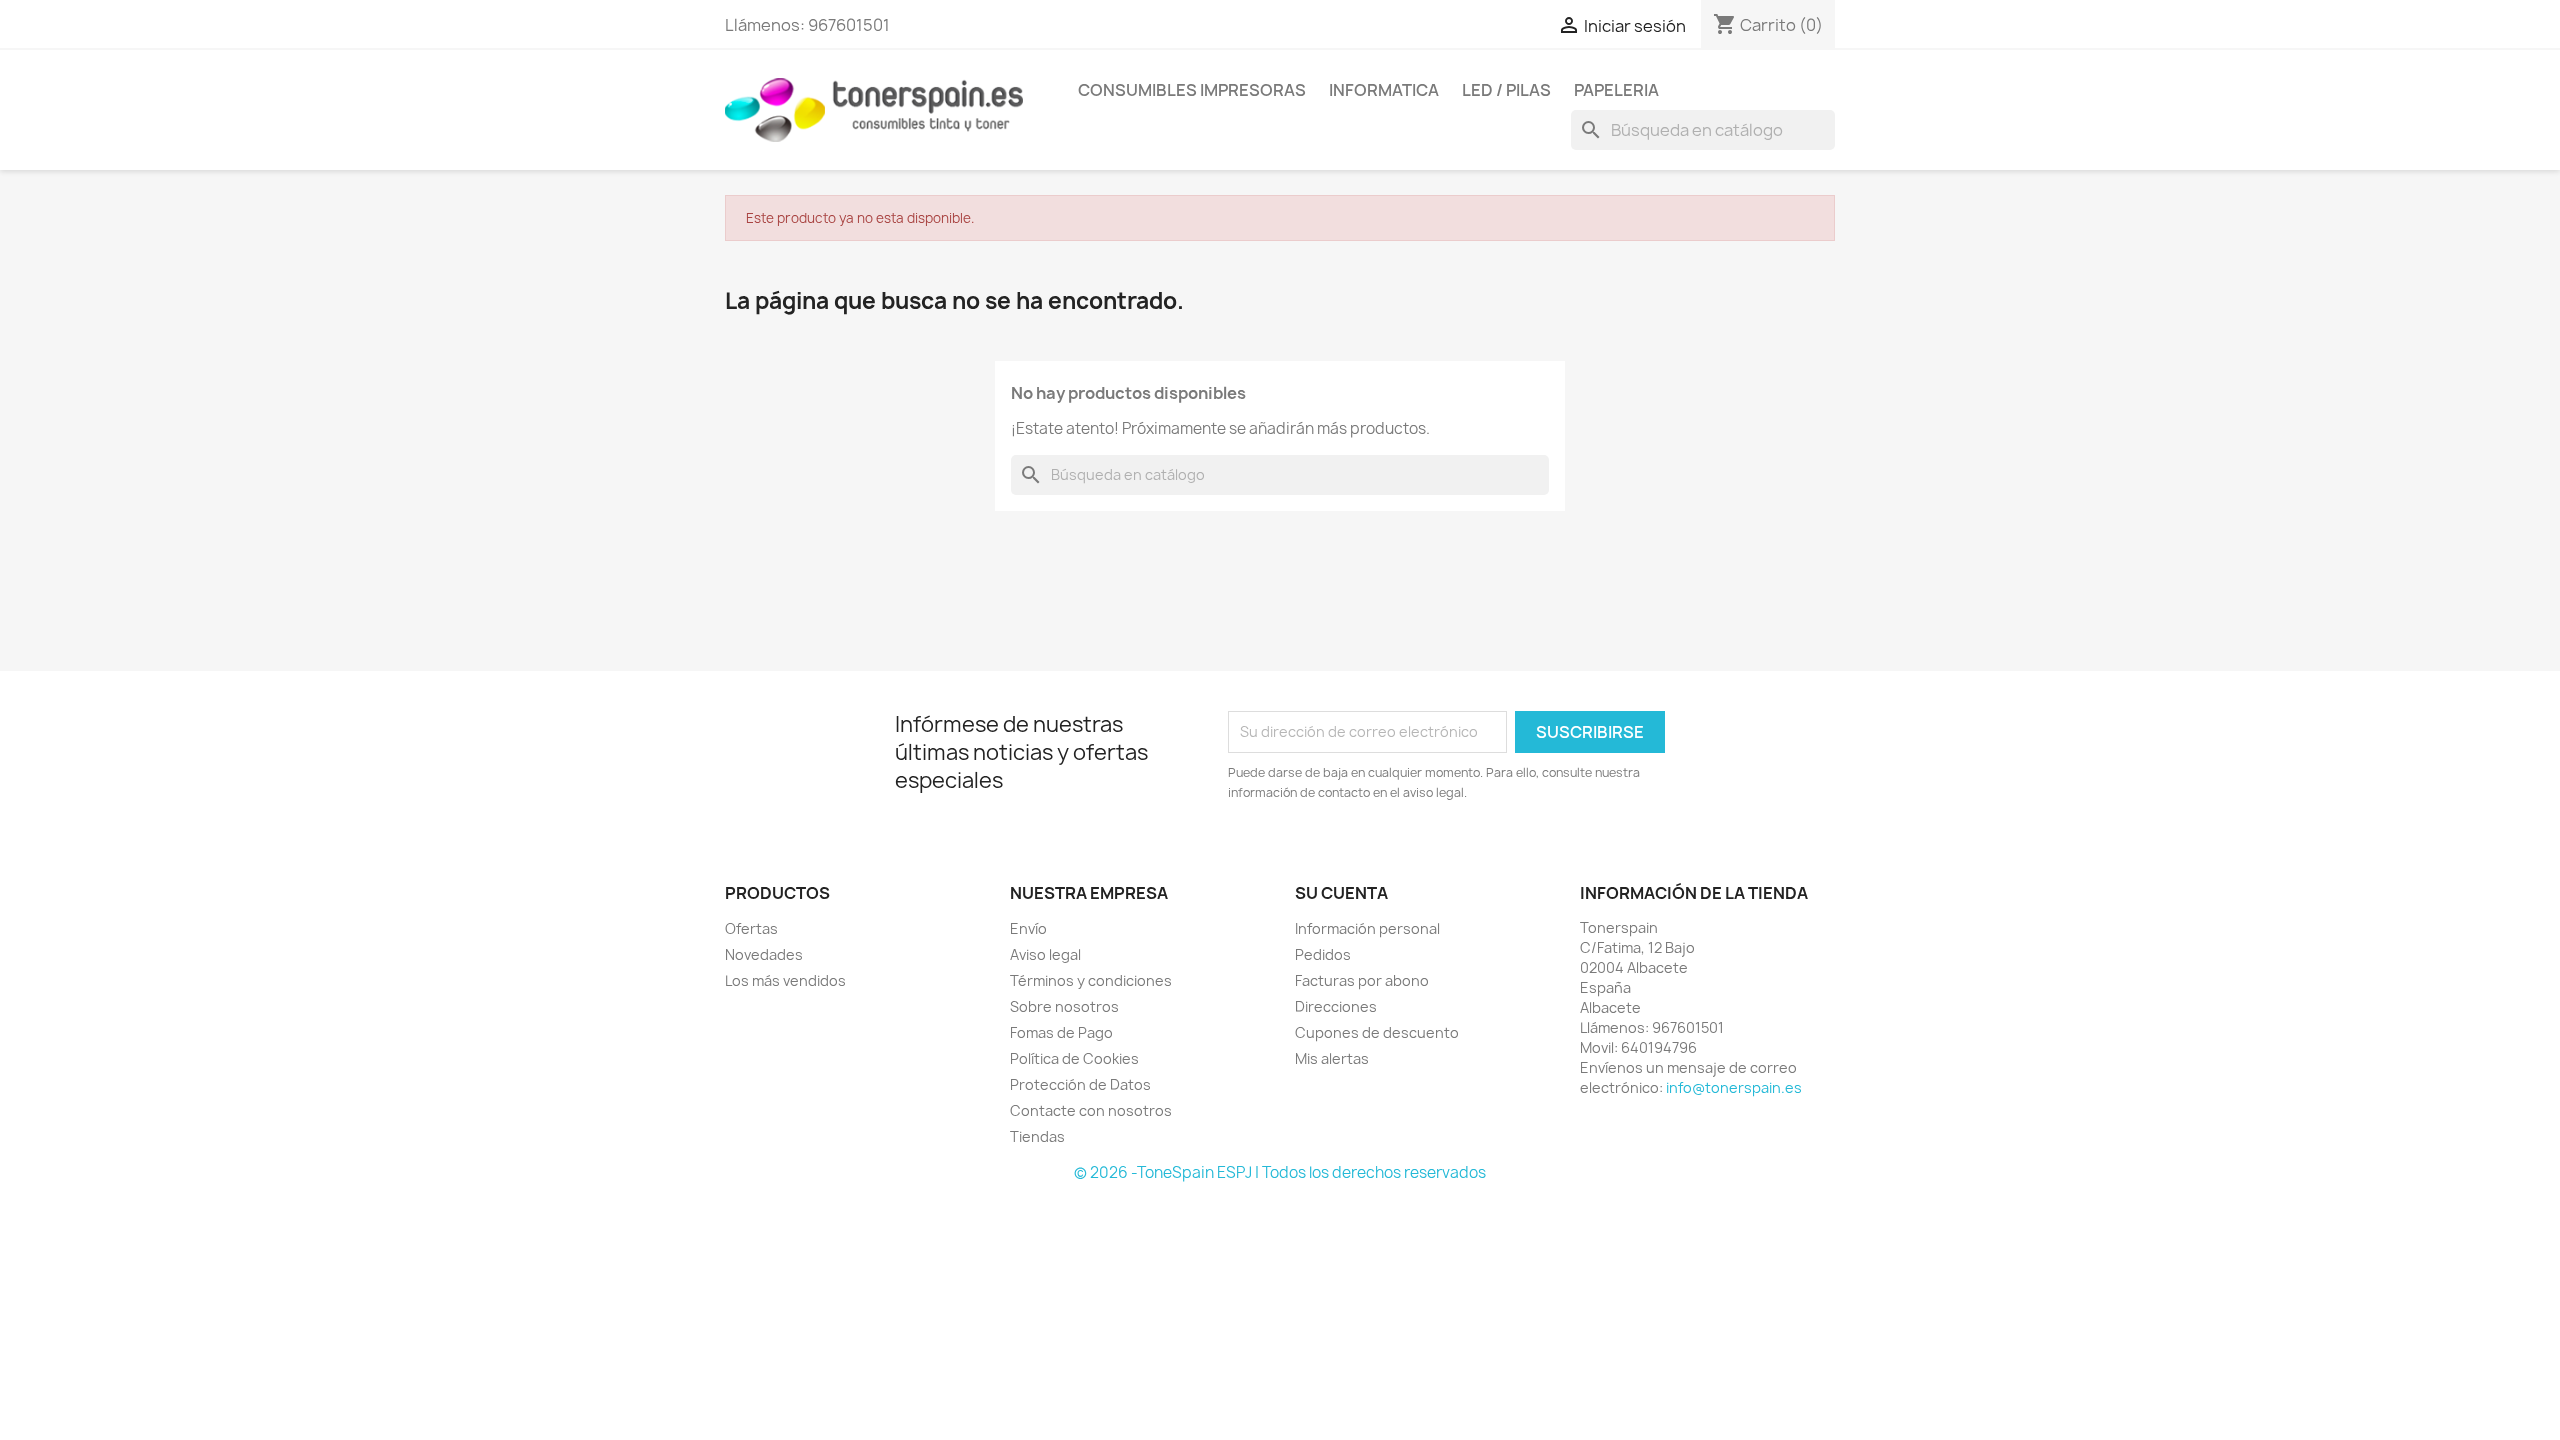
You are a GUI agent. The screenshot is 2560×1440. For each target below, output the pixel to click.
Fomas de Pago (1061, 1032)
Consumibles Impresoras (1192, 90)
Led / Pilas (1506, 90)
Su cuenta (1341, 893)
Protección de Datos (1080, 1084)
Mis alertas (1332, 1058)
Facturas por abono (1362, 980)
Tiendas (1037, 1136)
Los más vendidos (785, 980)
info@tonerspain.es (1734, 1087)
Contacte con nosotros (1091, 1110)
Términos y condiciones (1091, 980)
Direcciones (1336, 1006)
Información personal (1367, 928)
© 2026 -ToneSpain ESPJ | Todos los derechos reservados (1280, 1172)
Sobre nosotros (1064, 1006)
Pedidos (1323, 954)
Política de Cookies (1074, 1058)
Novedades (764, 954)
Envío (1028, 928)
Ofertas (751, 928)
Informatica (1384, 90)
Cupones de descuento (1377, 1032)
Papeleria (1616, 90)
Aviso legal (1045, 954)
